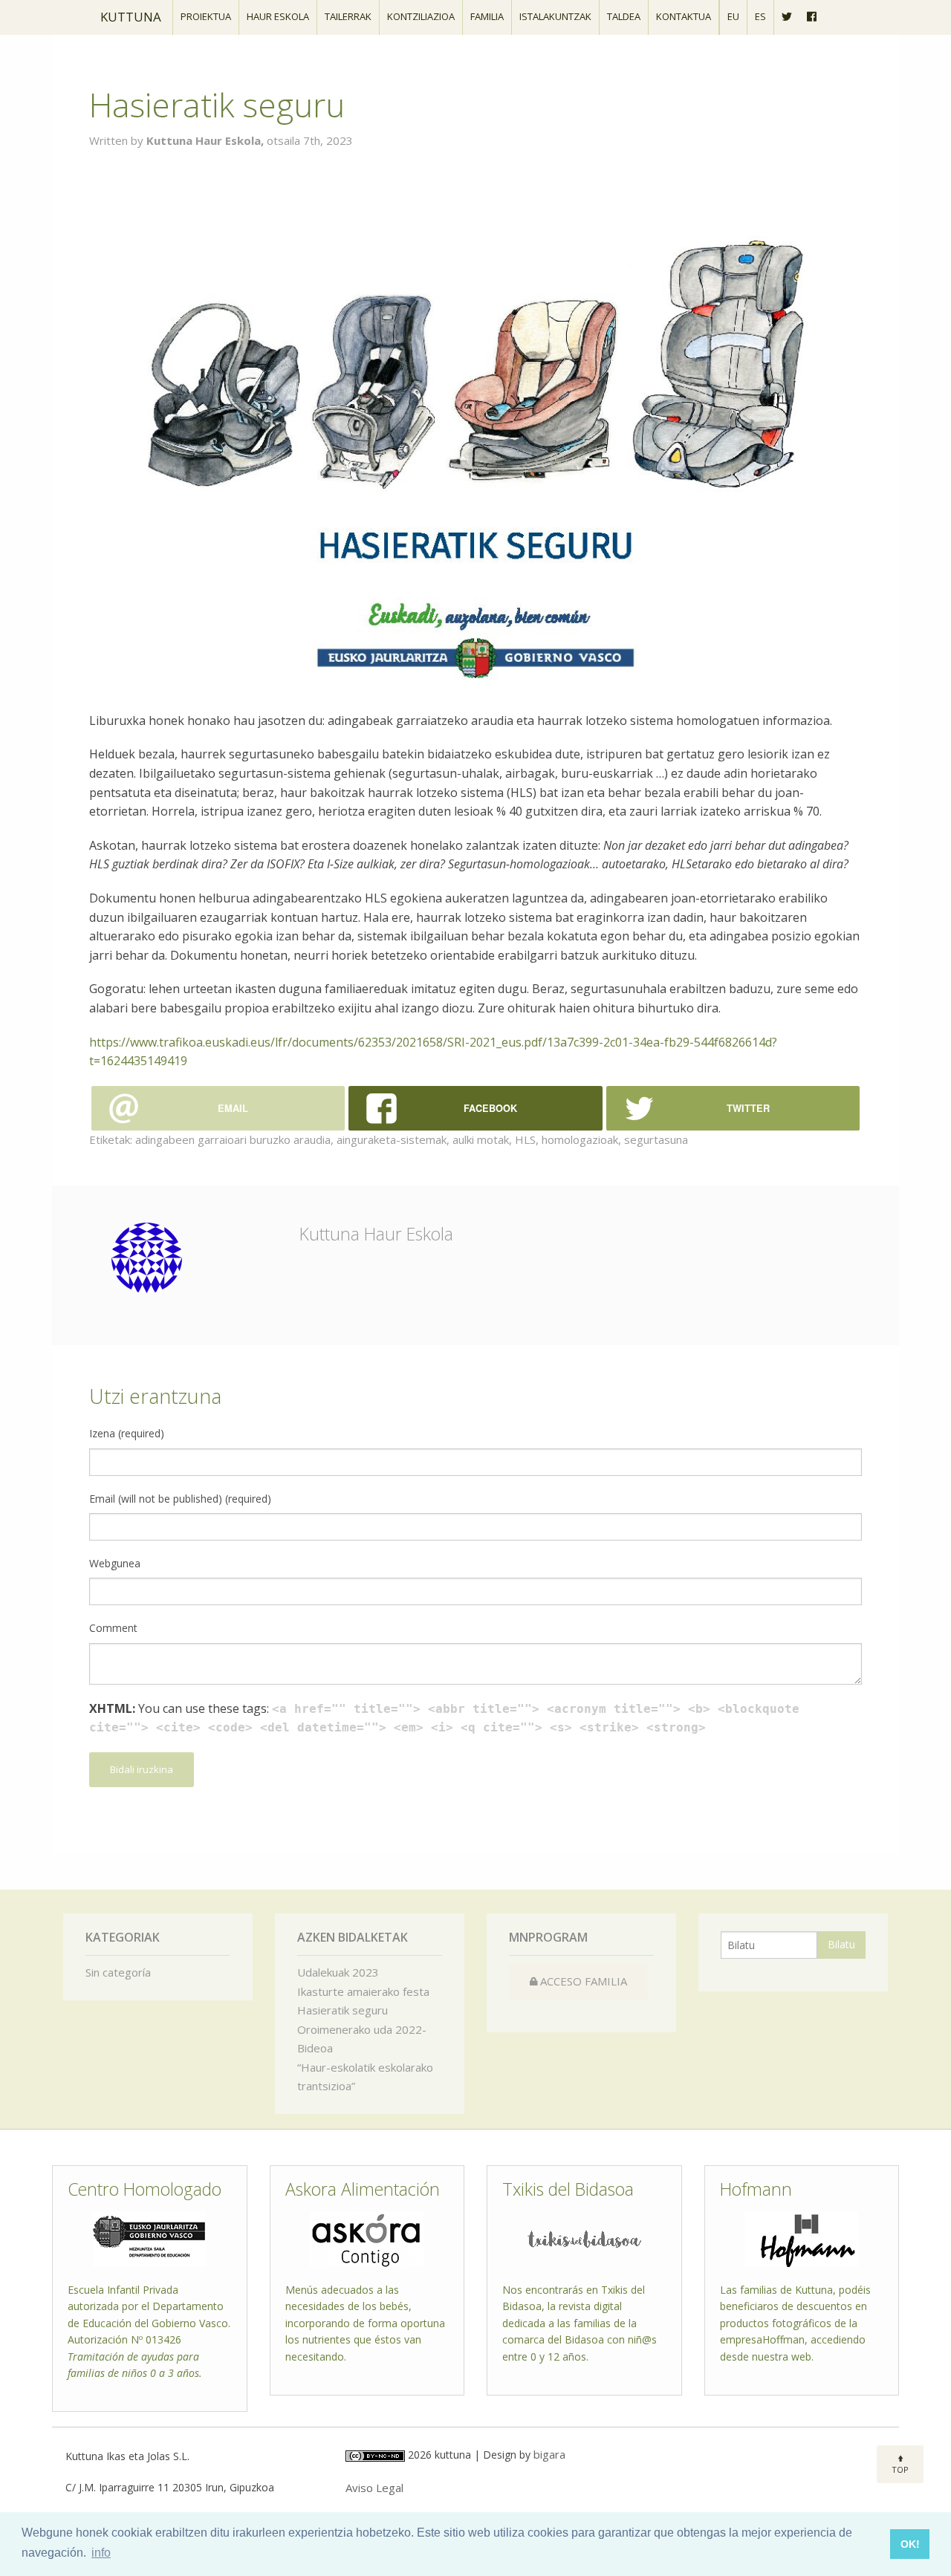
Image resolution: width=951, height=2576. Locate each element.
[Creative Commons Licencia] (375, 2454)
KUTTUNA (131, 17)
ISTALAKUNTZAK (555, 16)
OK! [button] (910, 2544)
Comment (113, 1628)
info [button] (101, 2553)
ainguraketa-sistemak (392, 1139)
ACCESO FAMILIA (582, 1981)
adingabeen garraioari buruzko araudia (233, 1139)
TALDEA (624, 16)
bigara (549, 2454)
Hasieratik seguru (343, 2010)
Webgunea (115, 1563)
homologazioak (580, 1139)
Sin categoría (118, 1972)
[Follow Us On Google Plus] (812, 17)
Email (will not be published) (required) (180, 1499)
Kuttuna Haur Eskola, (207, 140)
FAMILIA (487, 16)
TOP (900, 2469)
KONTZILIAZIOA (421, 16)
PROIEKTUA (206, 16)
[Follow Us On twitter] (787, 17)
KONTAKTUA (684, 16)
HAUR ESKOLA (278, 16)
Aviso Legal (374, 2488)
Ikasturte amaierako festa (363, 1991)
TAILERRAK (348, 16)
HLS (525, 1139)
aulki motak (481, 1139)
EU (733, 16)
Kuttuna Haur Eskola (376, 1234)
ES (760, 16)
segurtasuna (656, 1139)
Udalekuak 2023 (338, 1972)
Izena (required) (127, 1433)
